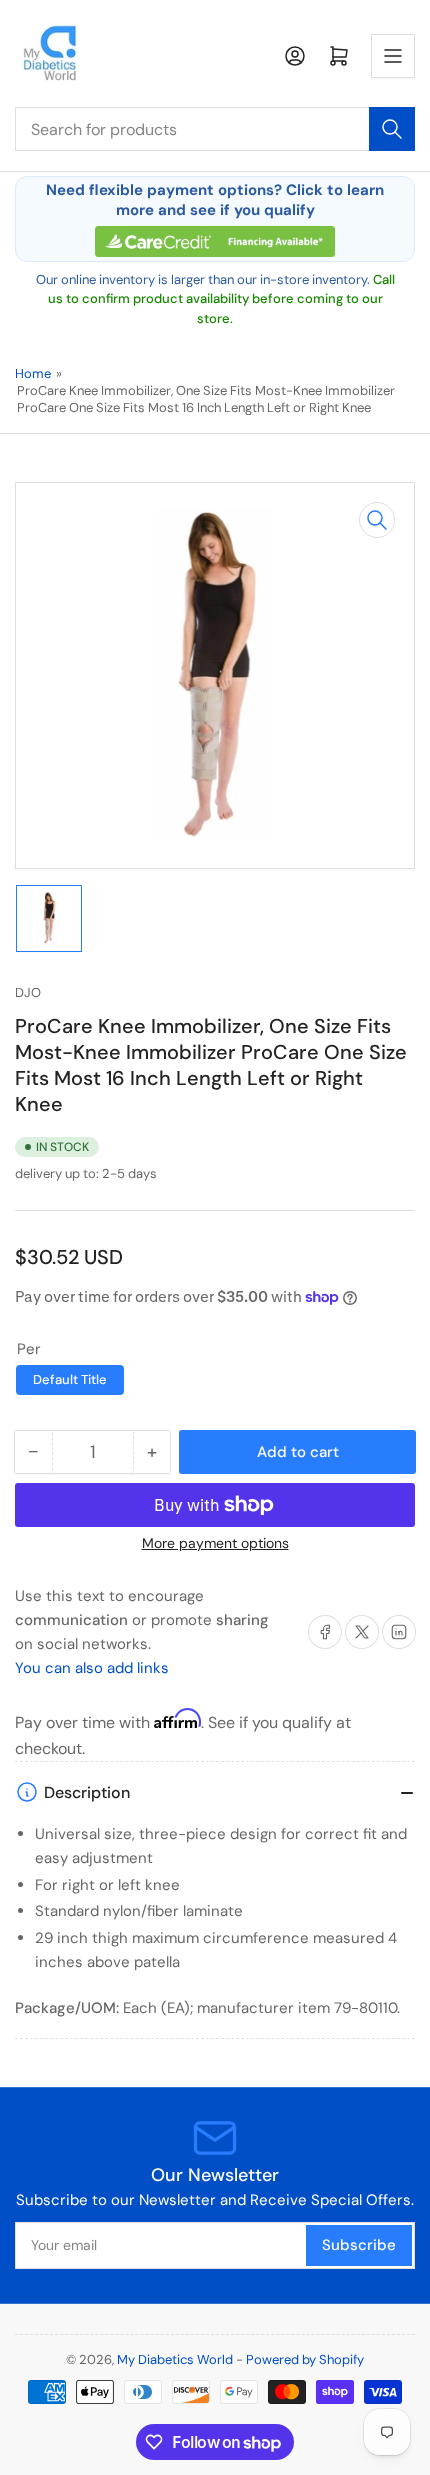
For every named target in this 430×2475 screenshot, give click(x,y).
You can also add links (92, 1668)
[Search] (392, 129)
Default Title (70, 1379)
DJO (28, 992)
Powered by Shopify (305, 2359)
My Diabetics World (175, 2359)
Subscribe (359, 2245)
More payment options (215, 1543)
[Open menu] (393, 56)
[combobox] (215, 129)
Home (33, 373)
